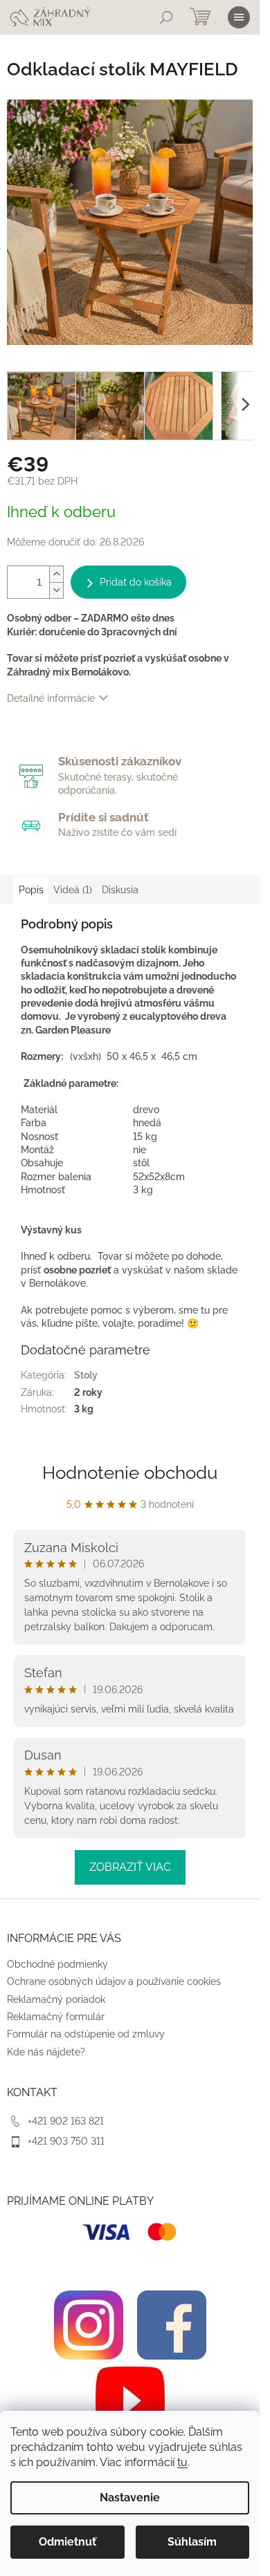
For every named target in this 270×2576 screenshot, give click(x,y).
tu (182, 2462)
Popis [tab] (31, 890)
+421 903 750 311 (66, 2141)
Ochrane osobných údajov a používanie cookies (114, 1981)
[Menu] (239, 17)
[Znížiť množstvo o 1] (56, 590)
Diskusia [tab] (120, 890)
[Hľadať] (166, 17)
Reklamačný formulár (56, 2017)
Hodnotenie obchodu (130, 1473)
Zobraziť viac (130, 1867)
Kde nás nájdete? (46, 2052)
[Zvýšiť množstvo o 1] (56, 574)
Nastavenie (130, 2498)
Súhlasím (192, 2542)
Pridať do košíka (136, 582)
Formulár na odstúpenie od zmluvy (86, 2034)
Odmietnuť (67, 2542)
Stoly (86, 1375)
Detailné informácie (51, 698)
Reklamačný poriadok (56, 1999)
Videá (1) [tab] (73, 890)
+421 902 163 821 (66, 2121)
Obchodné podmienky (57, 1964)
